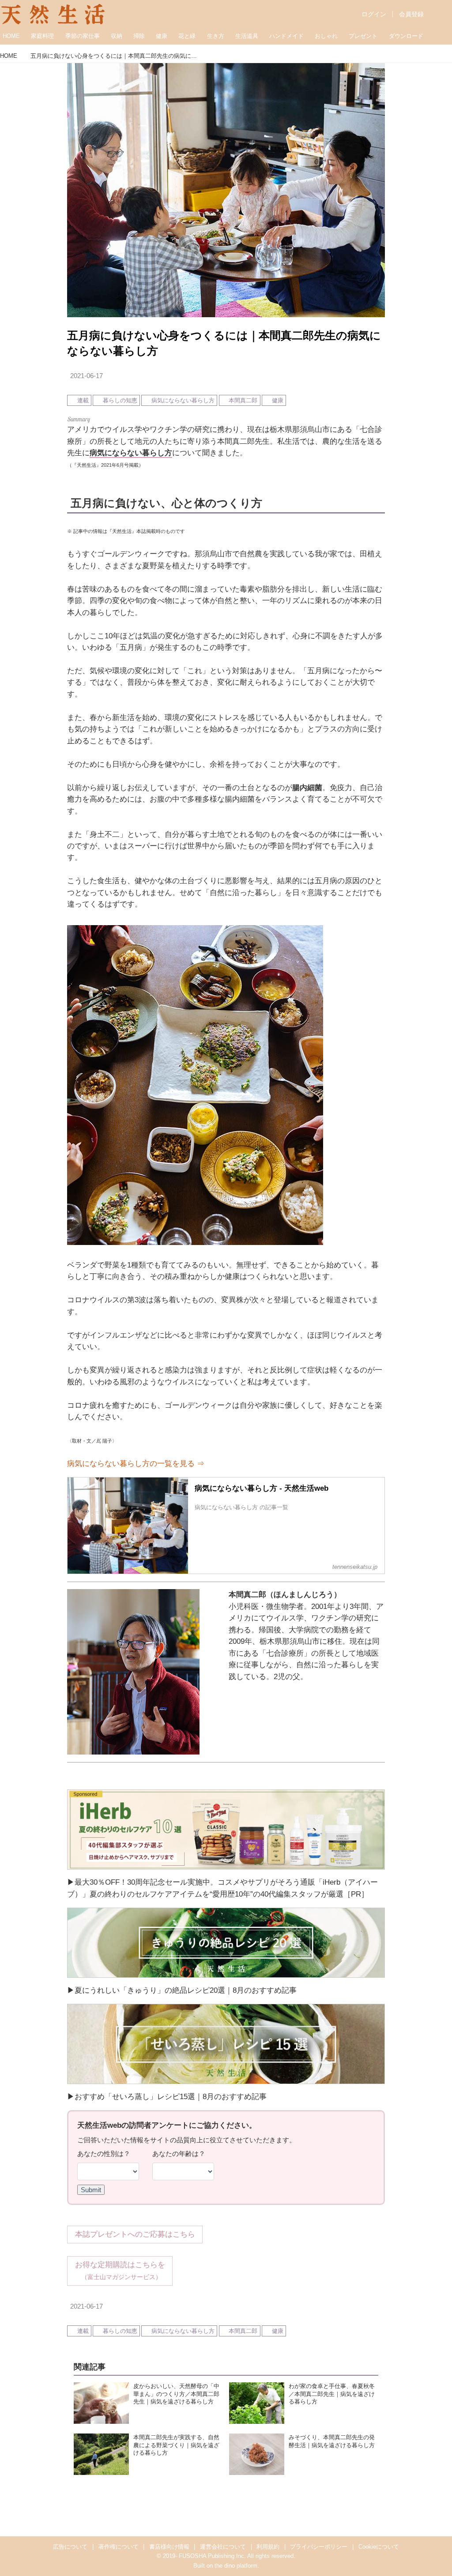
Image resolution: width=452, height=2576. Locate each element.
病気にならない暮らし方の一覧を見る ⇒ (136, 1464)
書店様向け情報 (169, 2547)
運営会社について (223, 2547)
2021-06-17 (87, 376)
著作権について (119, 2547)
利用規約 (268, 2547)
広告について (70, 2547)
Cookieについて (379, 2547)
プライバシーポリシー (319, 2547)
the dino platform (236, 2566)
